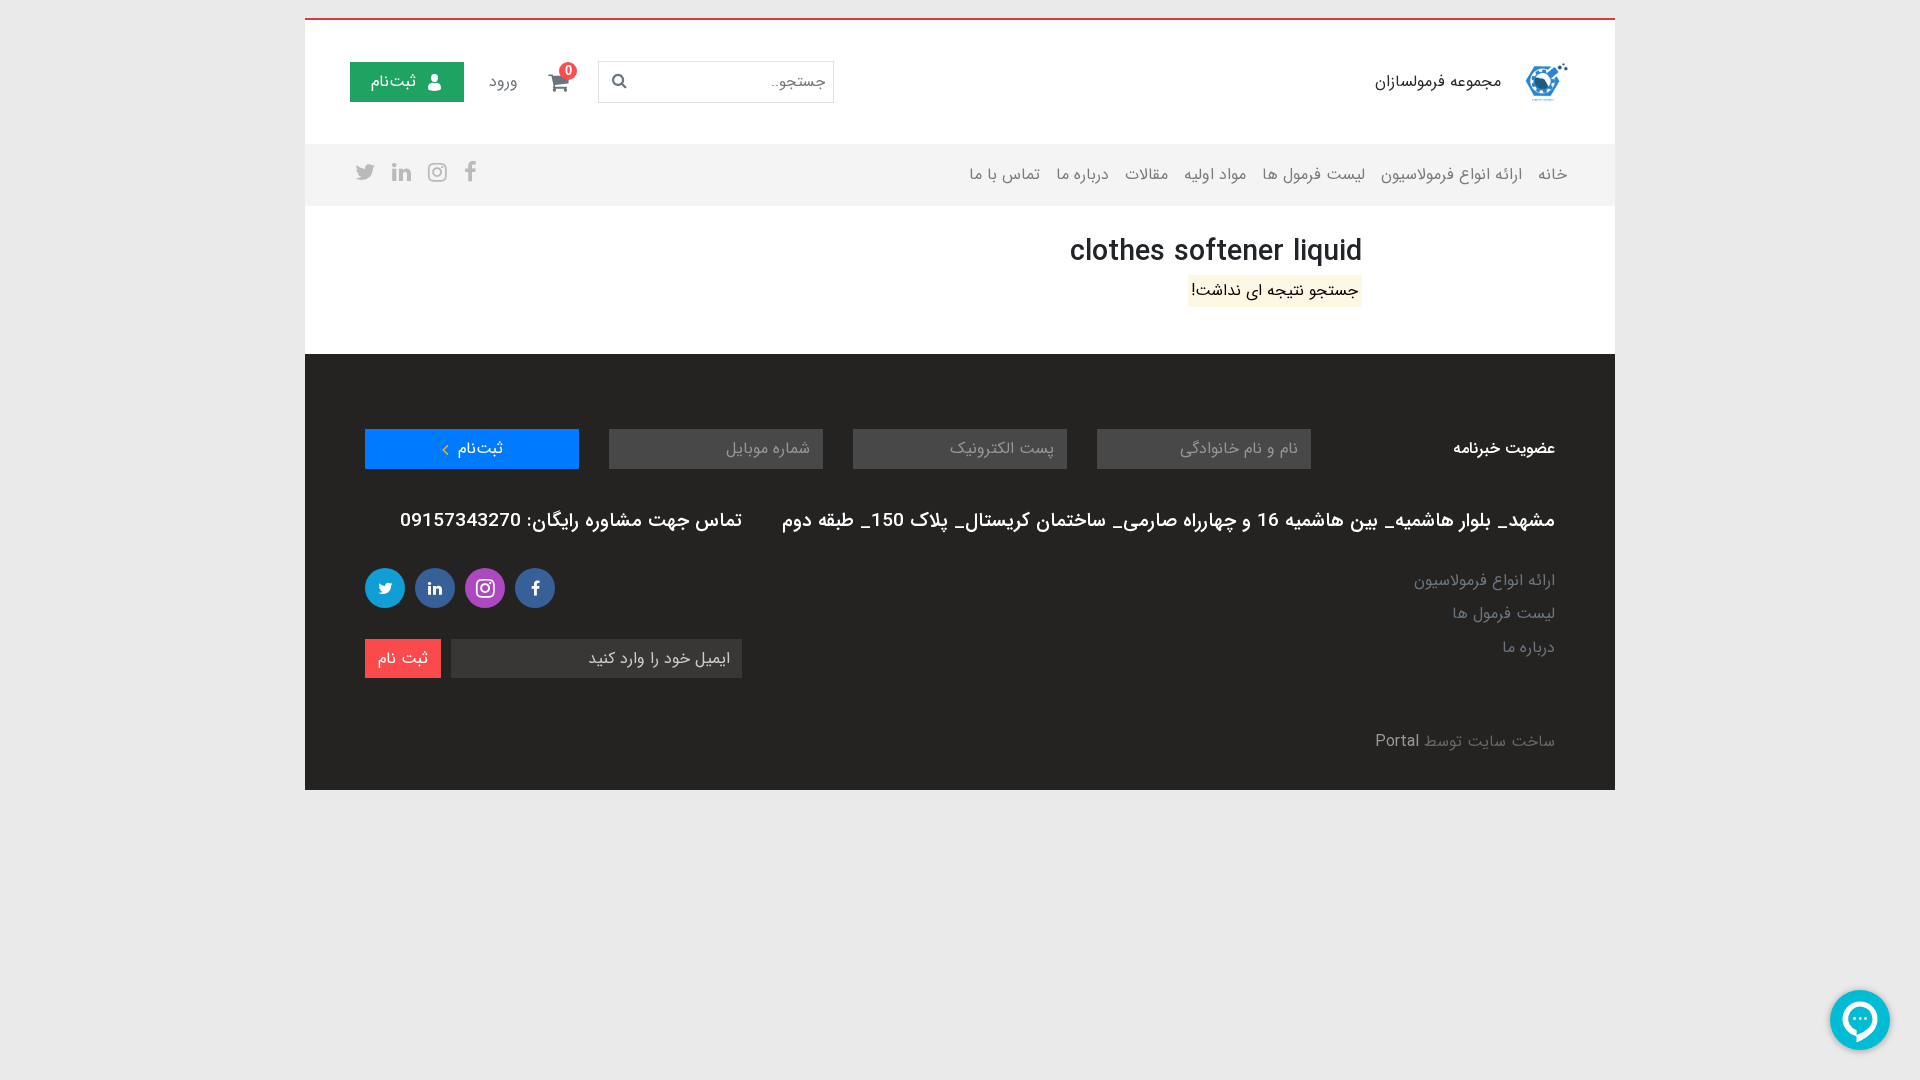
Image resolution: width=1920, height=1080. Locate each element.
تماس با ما (1004, 174)
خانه (1552, 174)
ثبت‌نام (393, 81)
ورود (503, 81)
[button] (558, 82)
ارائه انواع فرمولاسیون (1451, 174)
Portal (1397, 741)
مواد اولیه (1215, 174)
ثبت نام (403, 658)
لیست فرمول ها (1313, 174)
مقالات (1146, 174)
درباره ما (1082, 174)
